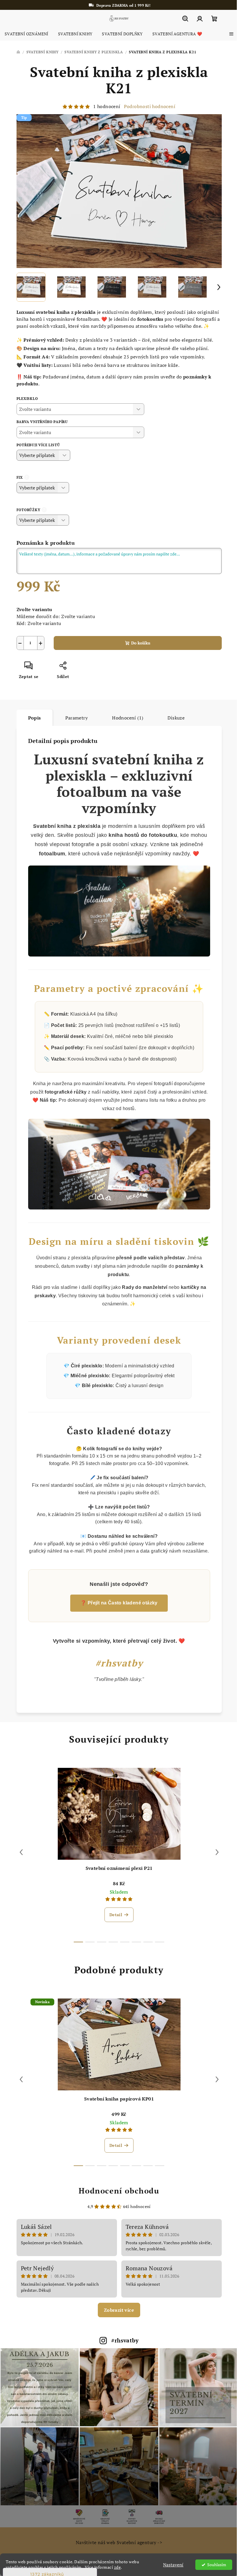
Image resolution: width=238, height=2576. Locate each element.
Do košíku (138, 643)
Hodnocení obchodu (117, 2191)
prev (19, 1852)
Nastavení (169, 2565)
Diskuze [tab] (174, 718)
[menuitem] (27, 34)
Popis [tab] (32, 718)
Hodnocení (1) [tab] (126, 718)
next (215, 1852)
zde (118, 2567)
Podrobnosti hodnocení (147, 106)
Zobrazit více (117, 2310)
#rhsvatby (123, 2340)
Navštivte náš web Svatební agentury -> (117, 2539)
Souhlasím (212, 2565)
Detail (113, 1915)
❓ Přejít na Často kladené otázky (117, 1603)
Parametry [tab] (74, 718)
